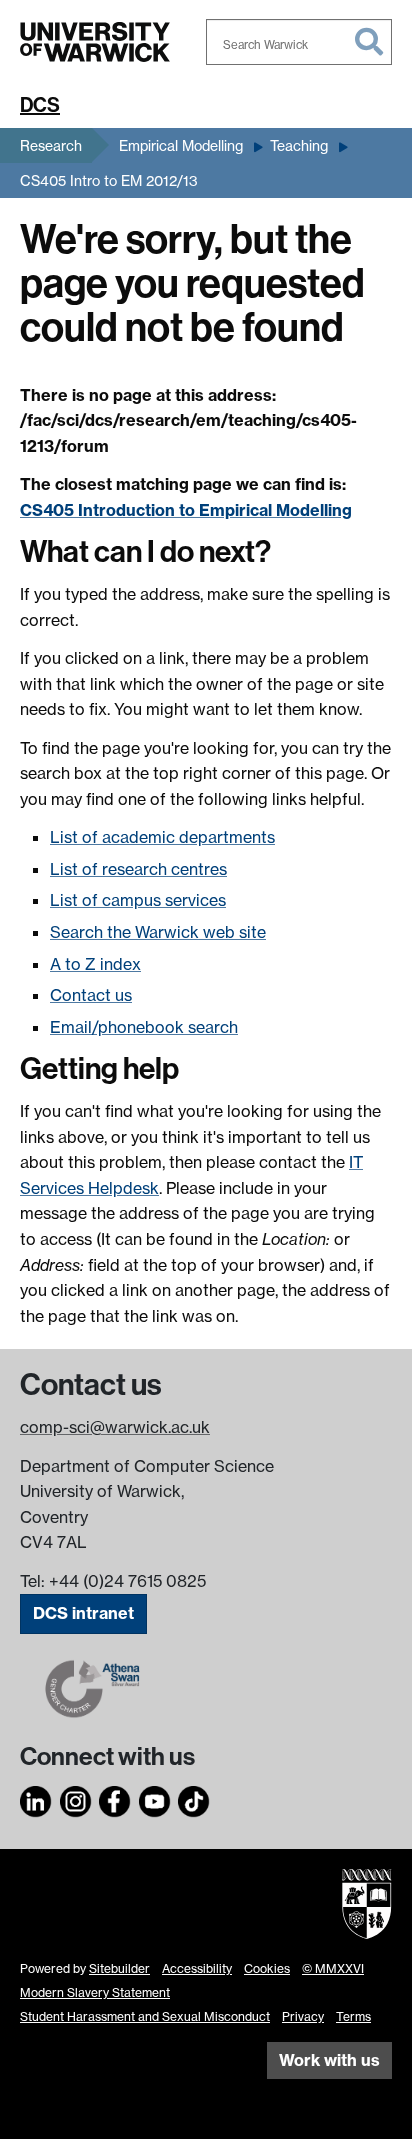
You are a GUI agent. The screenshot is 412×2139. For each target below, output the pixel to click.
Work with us (329, 2060)
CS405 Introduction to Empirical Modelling (186, 510)
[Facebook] (115, 1798)
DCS (40, 105)
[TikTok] (194, 1798)
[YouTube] (155, 1798)
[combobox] (299, 42)
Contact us (91, 995)
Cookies (267, 1968)
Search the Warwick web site (158, 932)
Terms (353, 2016)
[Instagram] (76, 1798)
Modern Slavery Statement (95, 1992)
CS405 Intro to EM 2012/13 (109, 180)
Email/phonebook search (144, 1027)
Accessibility (197, 1968)
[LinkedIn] (36, 1798)
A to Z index (95, 964)
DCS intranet (83, 1613)
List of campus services (138, 900)
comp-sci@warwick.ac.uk (115, 1427)
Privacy (303, 2016)
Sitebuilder (119, 1968)
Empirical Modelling (181, 145)
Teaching (299, 145)
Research (51, 145)
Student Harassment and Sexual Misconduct (145, 2016)
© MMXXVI (333, 1968)
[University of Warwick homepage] (95, 42)
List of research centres (138, 869)
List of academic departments (162, 837)
